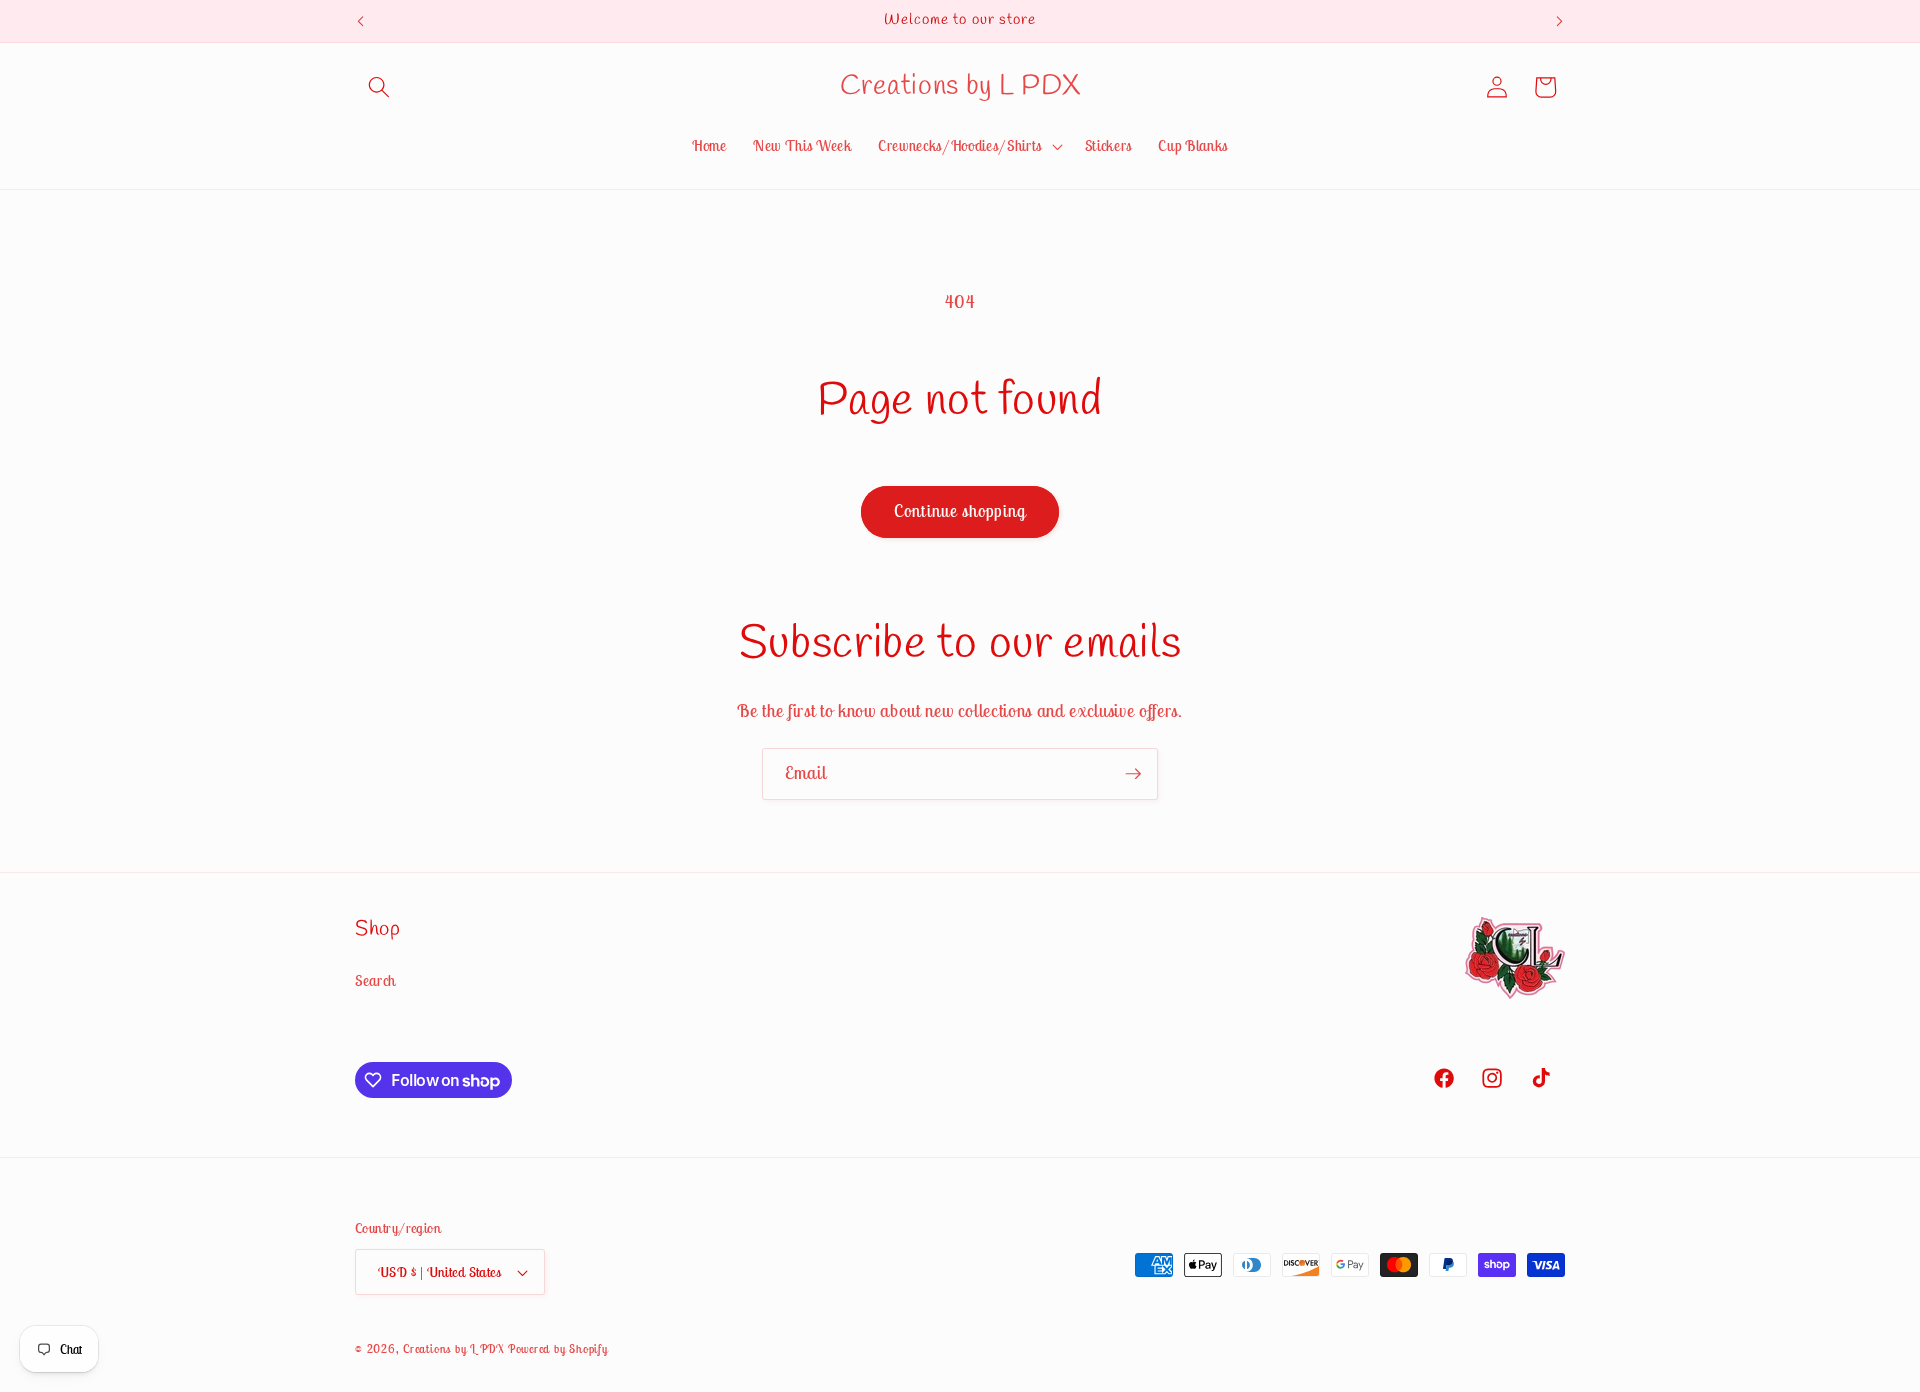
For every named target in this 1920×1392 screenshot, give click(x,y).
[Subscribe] (1133, 774)
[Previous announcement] (361, 21)
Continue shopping (960, 511)
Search (375, 981)
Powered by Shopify (558, 1348)
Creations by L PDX (453, 1348)
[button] (379, 87)
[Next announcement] (1560, 21)
